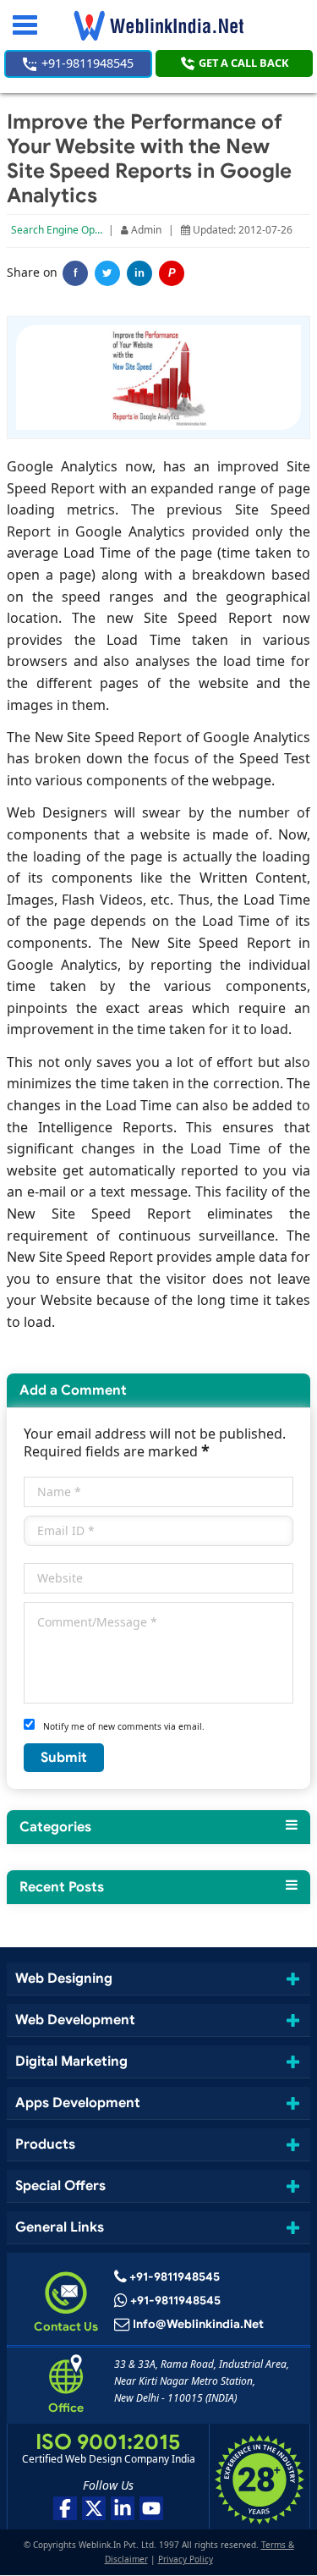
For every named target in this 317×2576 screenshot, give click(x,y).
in (139, 273)
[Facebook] (65, 2509)
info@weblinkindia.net (198, 2324)
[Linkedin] (123, 2509)
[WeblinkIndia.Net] (158, 25)
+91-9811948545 (86, 63)
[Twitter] (107, 273)
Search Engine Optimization (76, 230)
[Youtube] (151, 2509)
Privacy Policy (186, 2559)
